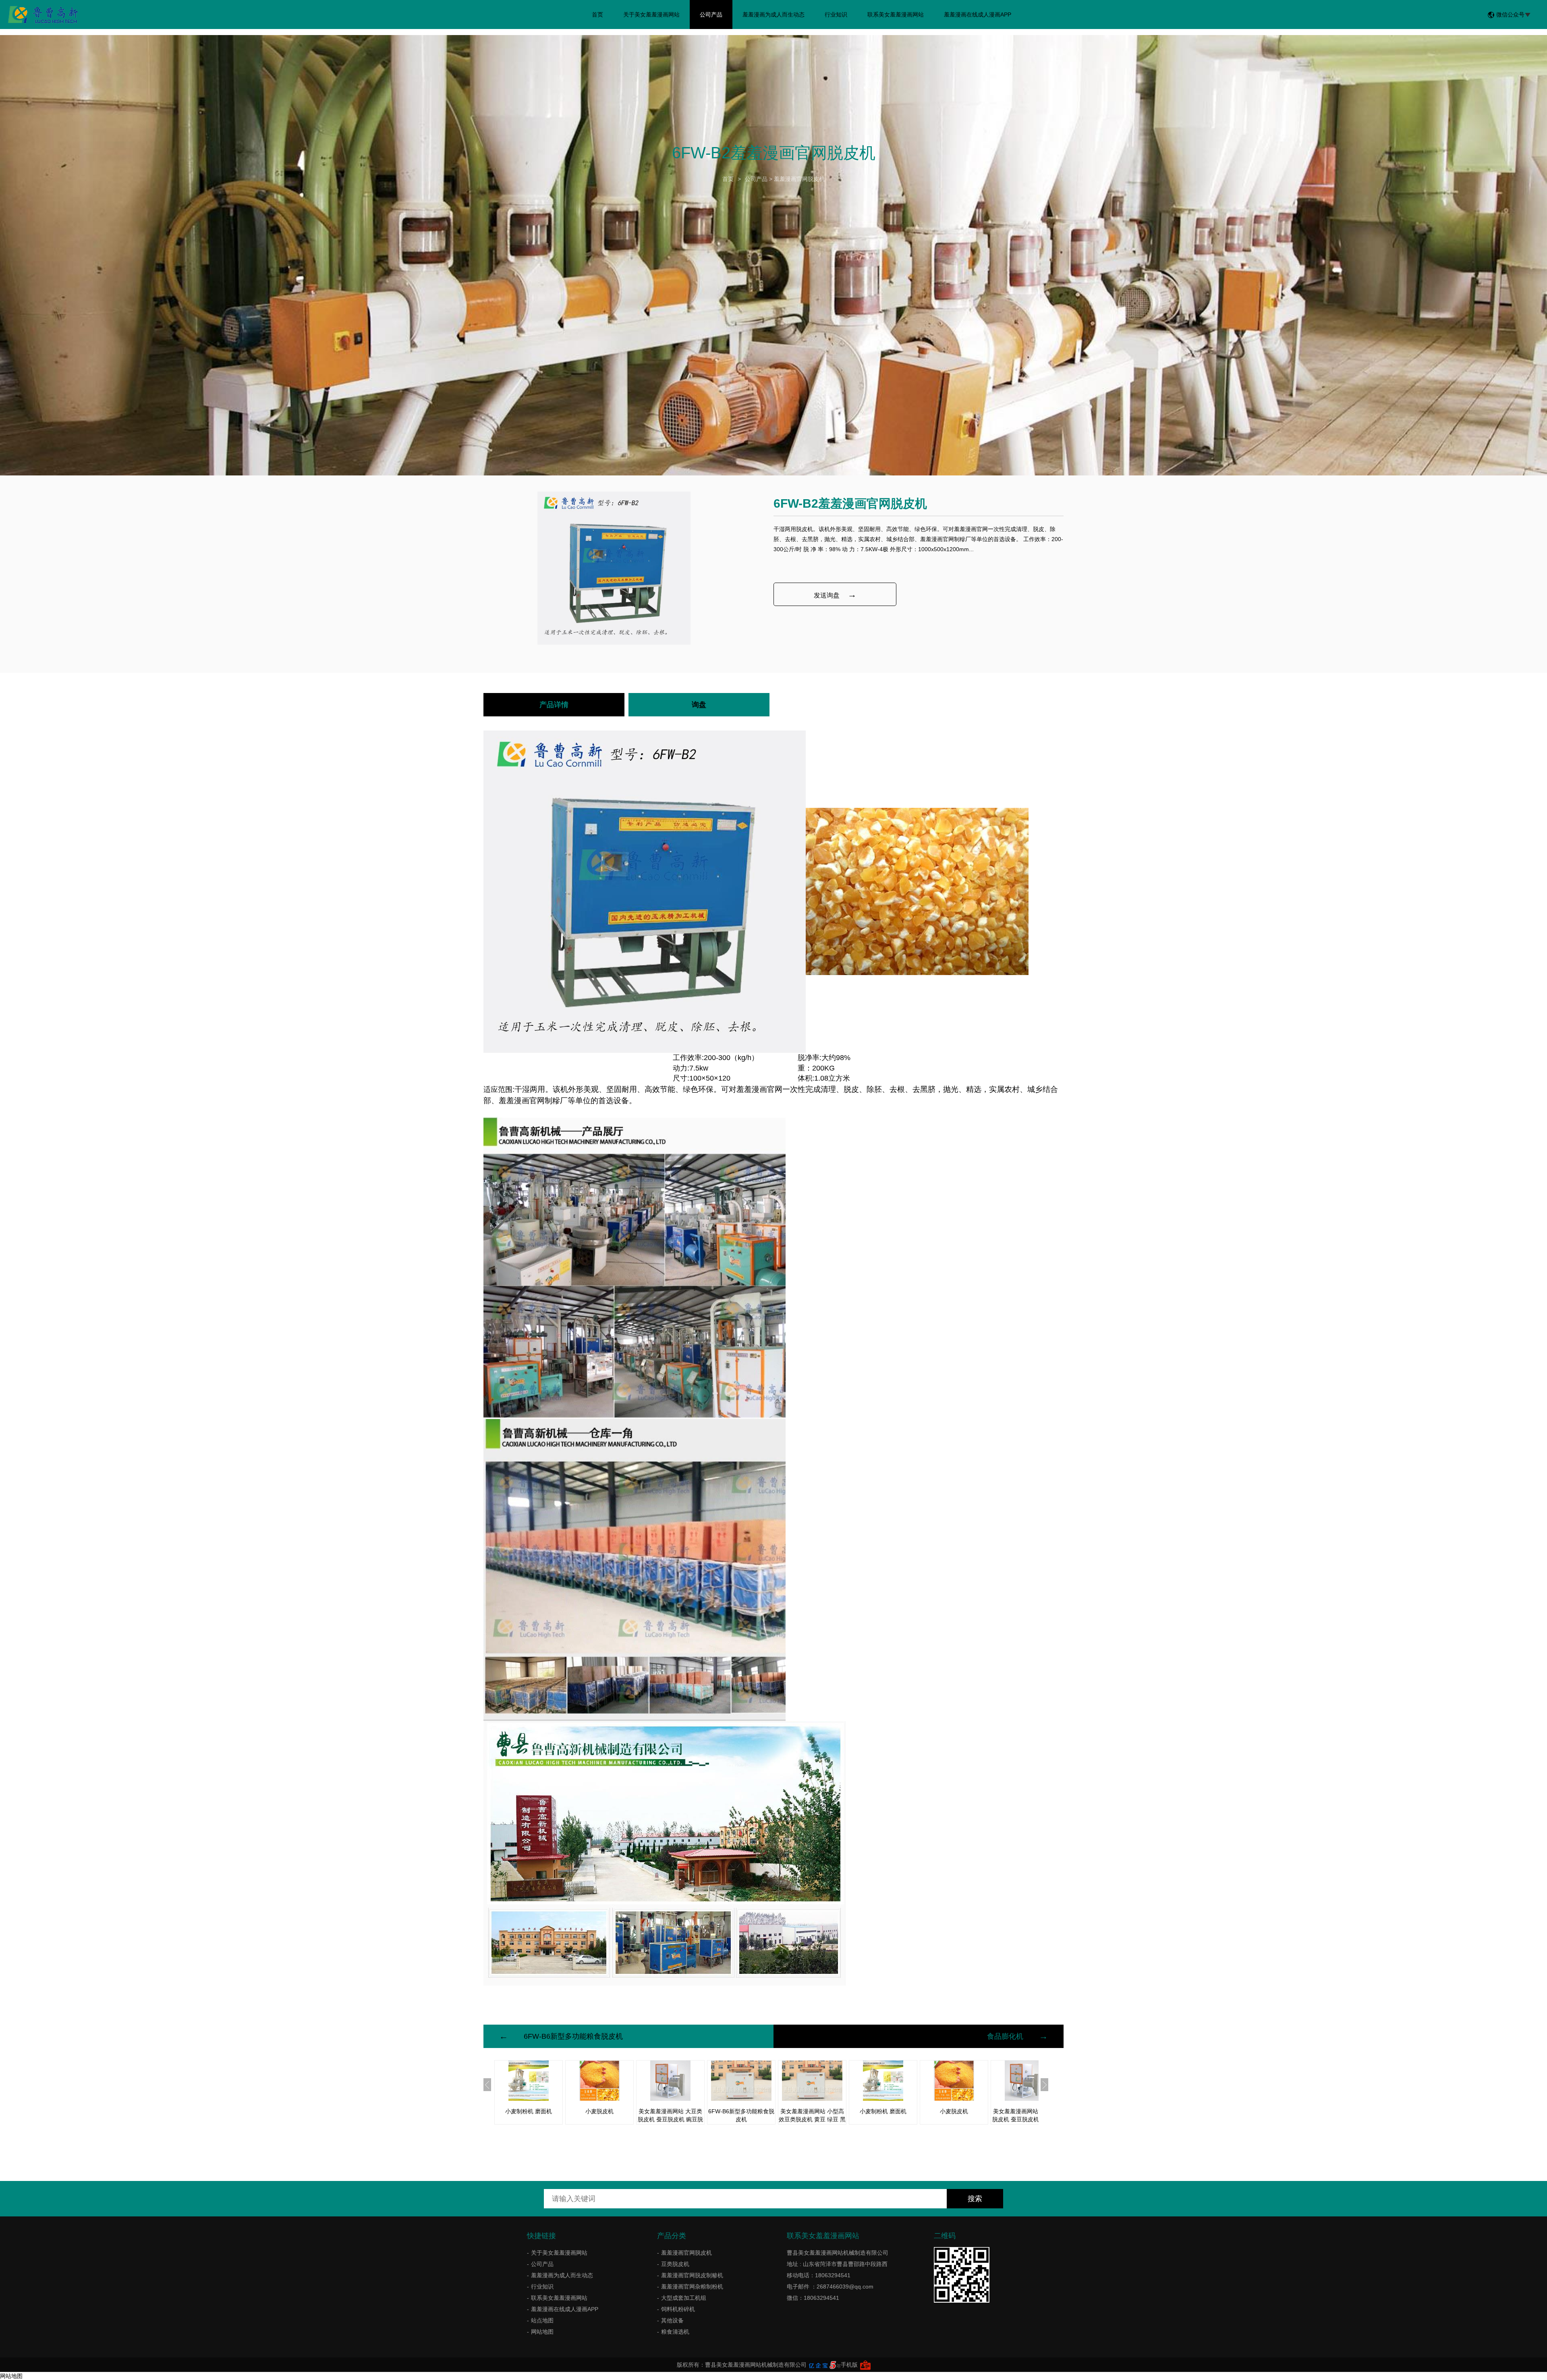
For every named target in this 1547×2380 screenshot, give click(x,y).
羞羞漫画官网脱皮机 (799, 179)
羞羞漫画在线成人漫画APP (978, 15)
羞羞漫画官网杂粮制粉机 (692, 2287)
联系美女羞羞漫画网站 (896, 15)
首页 (597, 15)
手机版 (849, 2365)
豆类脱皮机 (675, 2264)
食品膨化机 (1005, 2036)
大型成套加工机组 (684, 2298)
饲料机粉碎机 (678, 2309)
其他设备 (672, 2320)
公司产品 (711, 15)
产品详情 (554, 705)
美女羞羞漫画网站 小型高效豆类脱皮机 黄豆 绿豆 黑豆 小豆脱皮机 (812, 2119)
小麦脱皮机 (599, 2111)
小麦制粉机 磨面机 (529, 2111)
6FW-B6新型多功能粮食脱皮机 (573, 2036)
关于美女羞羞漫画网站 (651, 15)
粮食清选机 (675, 2332)
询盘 (699, 705)
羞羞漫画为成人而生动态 (773, 15)
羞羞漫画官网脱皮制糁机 (692, 2275)
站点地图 (542, 2320)
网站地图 (542, 2332)
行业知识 (836, 15)
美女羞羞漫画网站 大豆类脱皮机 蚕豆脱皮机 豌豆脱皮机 (670, 2119)
